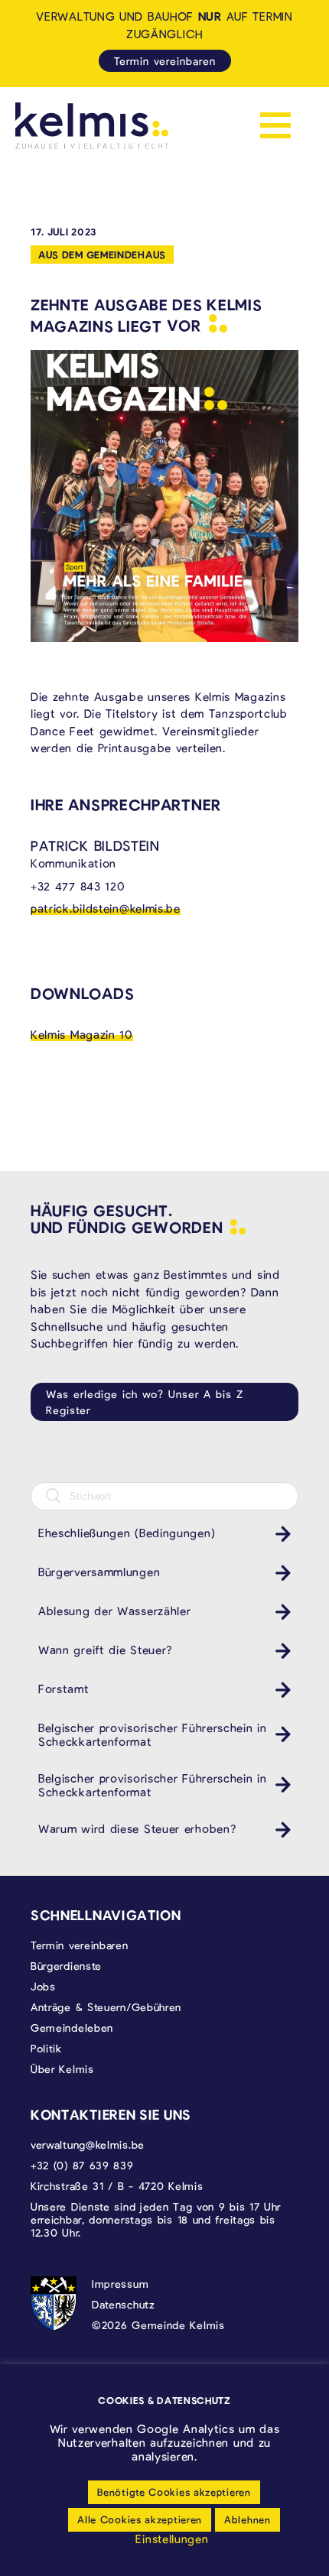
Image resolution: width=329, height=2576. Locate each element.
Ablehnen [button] (248, 2519)
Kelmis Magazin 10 (82, 1034)
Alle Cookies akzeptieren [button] (140, 2519)
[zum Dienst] (279, 1534)
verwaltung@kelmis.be (88, 2145)
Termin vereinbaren (165, 61)
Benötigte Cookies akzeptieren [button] (174, 2492)
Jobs (43, 1986)
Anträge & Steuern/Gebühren (106, 2007)
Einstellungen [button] (172, 2539)
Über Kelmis (62, 2069)
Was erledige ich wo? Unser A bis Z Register (145, 1402)
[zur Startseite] (92, 126)
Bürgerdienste (66, 1966)
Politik (46, 2048)
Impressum (120, 2284)
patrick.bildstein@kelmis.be (106, 908)
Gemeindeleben (72, 2028)
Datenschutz (124, 2304)
